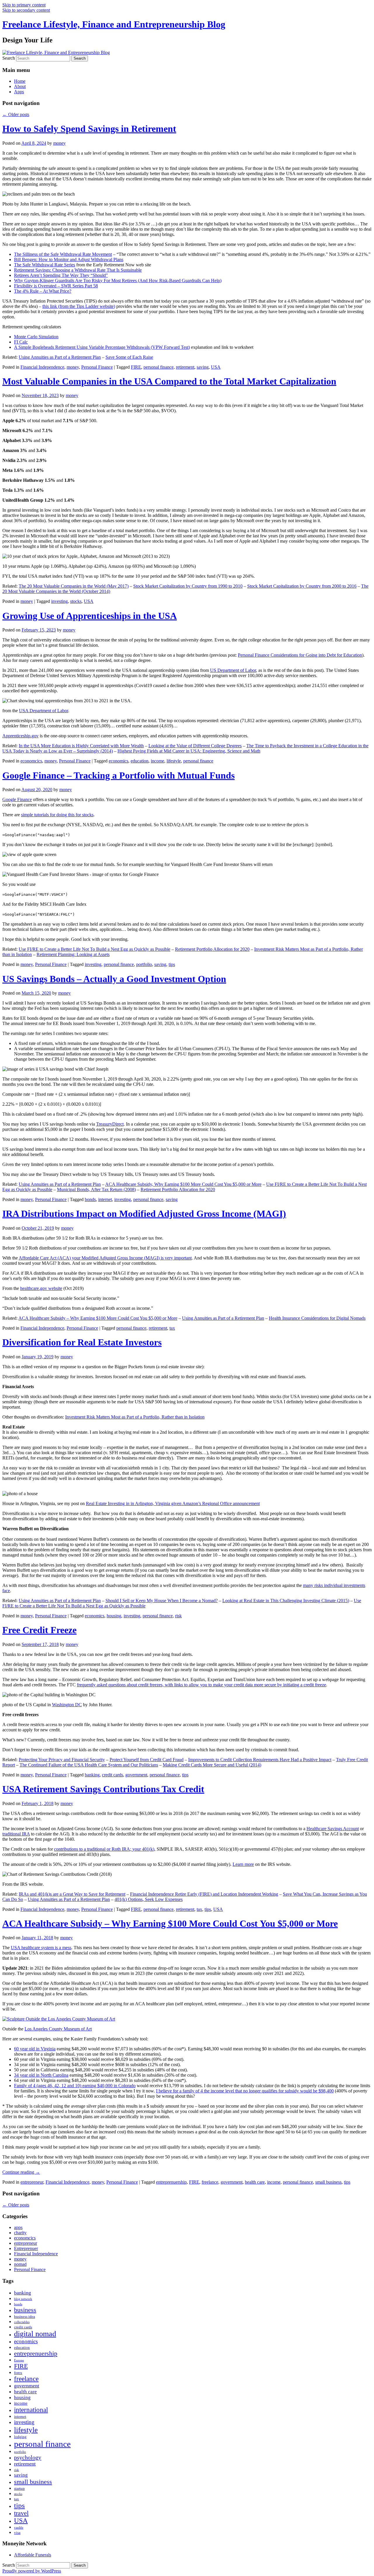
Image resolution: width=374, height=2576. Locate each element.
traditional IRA (16, 1834)
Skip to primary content (24, 5)
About (20, 86)
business (25, 2310)
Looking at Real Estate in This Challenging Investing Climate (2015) (286, 1601)
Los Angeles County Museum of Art (58, 2029)
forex (18, 2373)
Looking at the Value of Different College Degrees (195, 746)
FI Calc (21, 342)
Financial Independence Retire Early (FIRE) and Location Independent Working (204, 1894)
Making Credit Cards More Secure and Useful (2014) (212, 1765)
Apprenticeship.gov (20, 736)
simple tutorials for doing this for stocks (57, 815)
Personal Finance (97, 367)
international (31, 2410)
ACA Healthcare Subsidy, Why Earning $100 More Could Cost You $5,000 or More (183, 1184)
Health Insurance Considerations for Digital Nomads (317, 1318)
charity (20, 2233)
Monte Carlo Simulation (36, 337)
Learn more (243, 1864)
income (157, 761)
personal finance (159, 367)
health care (255, 2182)
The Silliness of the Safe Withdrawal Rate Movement (63, 254)
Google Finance (17, 799)
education (140, 761)
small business (328, 2182)
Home (20, 81)
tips (172, 964)
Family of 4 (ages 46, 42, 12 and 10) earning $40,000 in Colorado (75, 2086)
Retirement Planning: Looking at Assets (73, 954)
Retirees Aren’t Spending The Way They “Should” (61, 275)
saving (203, 367)
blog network (23, 2299)
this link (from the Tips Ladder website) (79, 306)
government (136, 1775)
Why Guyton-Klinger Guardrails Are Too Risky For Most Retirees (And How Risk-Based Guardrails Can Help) (118, 281)
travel (21, 2513)
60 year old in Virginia (35, 2049)
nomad (20, 2264)
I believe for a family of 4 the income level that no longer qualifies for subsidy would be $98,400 (245, 2091)
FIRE (136, 367)
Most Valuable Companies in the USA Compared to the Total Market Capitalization (169, 381)
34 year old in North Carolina (41, 2075)
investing (59, 601)
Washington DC (67, 1705)
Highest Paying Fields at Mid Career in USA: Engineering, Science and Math (189, 751)
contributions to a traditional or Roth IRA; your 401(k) (104, 1849)
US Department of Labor (233, 670)
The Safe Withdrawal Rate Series (45, 265)
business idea (25, 2317)
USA (216, 367)
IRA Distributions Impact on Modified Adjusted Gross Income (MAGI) (144, 1214)
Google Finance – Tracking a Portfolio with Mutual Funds (118, 775)
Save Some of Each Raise (129, 357)
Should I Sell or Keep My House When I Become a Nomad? (162, 1601)
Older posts (16, 114)
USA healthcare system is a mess (41, 1948)
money (59, 143)
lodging (20, 2437)
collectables (22, 2322)
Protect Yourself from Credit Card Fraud (147, 1760)
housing (114, 1616)
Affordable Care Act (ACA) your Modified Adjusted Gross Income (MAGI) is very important (105, 1258)
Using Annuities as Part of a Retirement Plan (60, 357)
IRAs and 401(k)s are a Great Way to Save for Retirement (72, 1894)
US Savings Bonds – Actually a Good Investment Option (114, 979)
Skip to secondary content (26, 10)
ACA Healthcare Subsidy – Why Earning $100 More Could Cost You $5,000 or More (98, 1318)
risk (178, 1616)
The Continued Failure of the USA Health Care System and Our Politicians (89, 1765)
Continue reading (21, 2172)
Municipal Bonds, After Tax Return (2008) (96, 1189)
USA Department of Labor (44, 711)
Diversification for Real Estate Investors (82, 1342)
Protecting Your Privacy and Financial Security (62, 1760)
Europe (19, 2360)
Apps (19, 92)
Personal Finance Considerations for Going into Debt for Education (300, 655)
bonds (90, 1199)
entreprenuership (171, 2182)
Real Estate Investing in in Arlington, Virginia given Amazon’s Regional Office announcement (173, 1503)
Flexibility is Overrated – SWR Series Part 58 (56, 286)
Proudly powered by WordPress (32, 2571)
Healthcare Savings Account (333, 1829)
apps (18, 2227)
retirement (185, 367)
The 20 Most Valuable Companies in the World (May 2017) (74, 586)
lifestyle (174, 761)
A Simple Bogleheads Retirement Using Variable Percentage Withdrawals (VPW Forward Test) (102, 347)
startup (19, 2488)
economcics (31, 761)
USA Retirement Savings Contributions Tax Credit (103, 1789)
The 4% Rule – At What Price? (43, 291)
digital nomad (35, 2334)
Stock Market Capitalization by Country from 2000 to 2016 (302, 586)
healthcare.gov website (41, 1288)
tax (172, 1328)
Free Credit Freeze (39, 1630)
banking (92, 1775)
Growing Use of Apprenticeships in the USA (90, 616)
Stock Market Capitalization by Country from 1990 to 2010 (188, 586)
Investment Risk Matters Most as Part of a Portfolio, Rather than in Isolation (135, 1417)
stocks (76, 601)
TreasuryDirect (110, 1124)
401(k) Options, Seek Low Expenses (149, 1899)
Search (9, 58)
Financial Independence (42, 367)
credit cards (112, 1775)
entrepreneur (32, 2182)
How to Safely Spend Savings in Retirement (89, 129)
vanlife (19, 2528)
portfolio (144, 964)
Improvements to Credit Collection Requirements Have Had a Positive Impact (260, 1760)
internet (105, 1199)
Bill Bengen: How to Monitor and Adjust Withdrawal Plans (69, 259)
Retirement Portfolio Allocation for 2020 (212, 949)
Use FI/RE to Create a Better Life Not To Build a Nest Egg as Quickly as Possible (95, 949)
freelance (210, 2182)
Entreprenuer (26, 2248)
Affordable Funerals (33, 2555)
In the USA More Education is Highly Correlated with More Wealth (81, 746)
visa (17, 2533)
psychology (28, 2457)
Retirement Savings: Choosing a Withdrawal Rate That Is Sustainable (78, 270)
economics (118, 761)
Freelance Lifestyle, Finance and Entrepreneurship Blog (114, 24)
